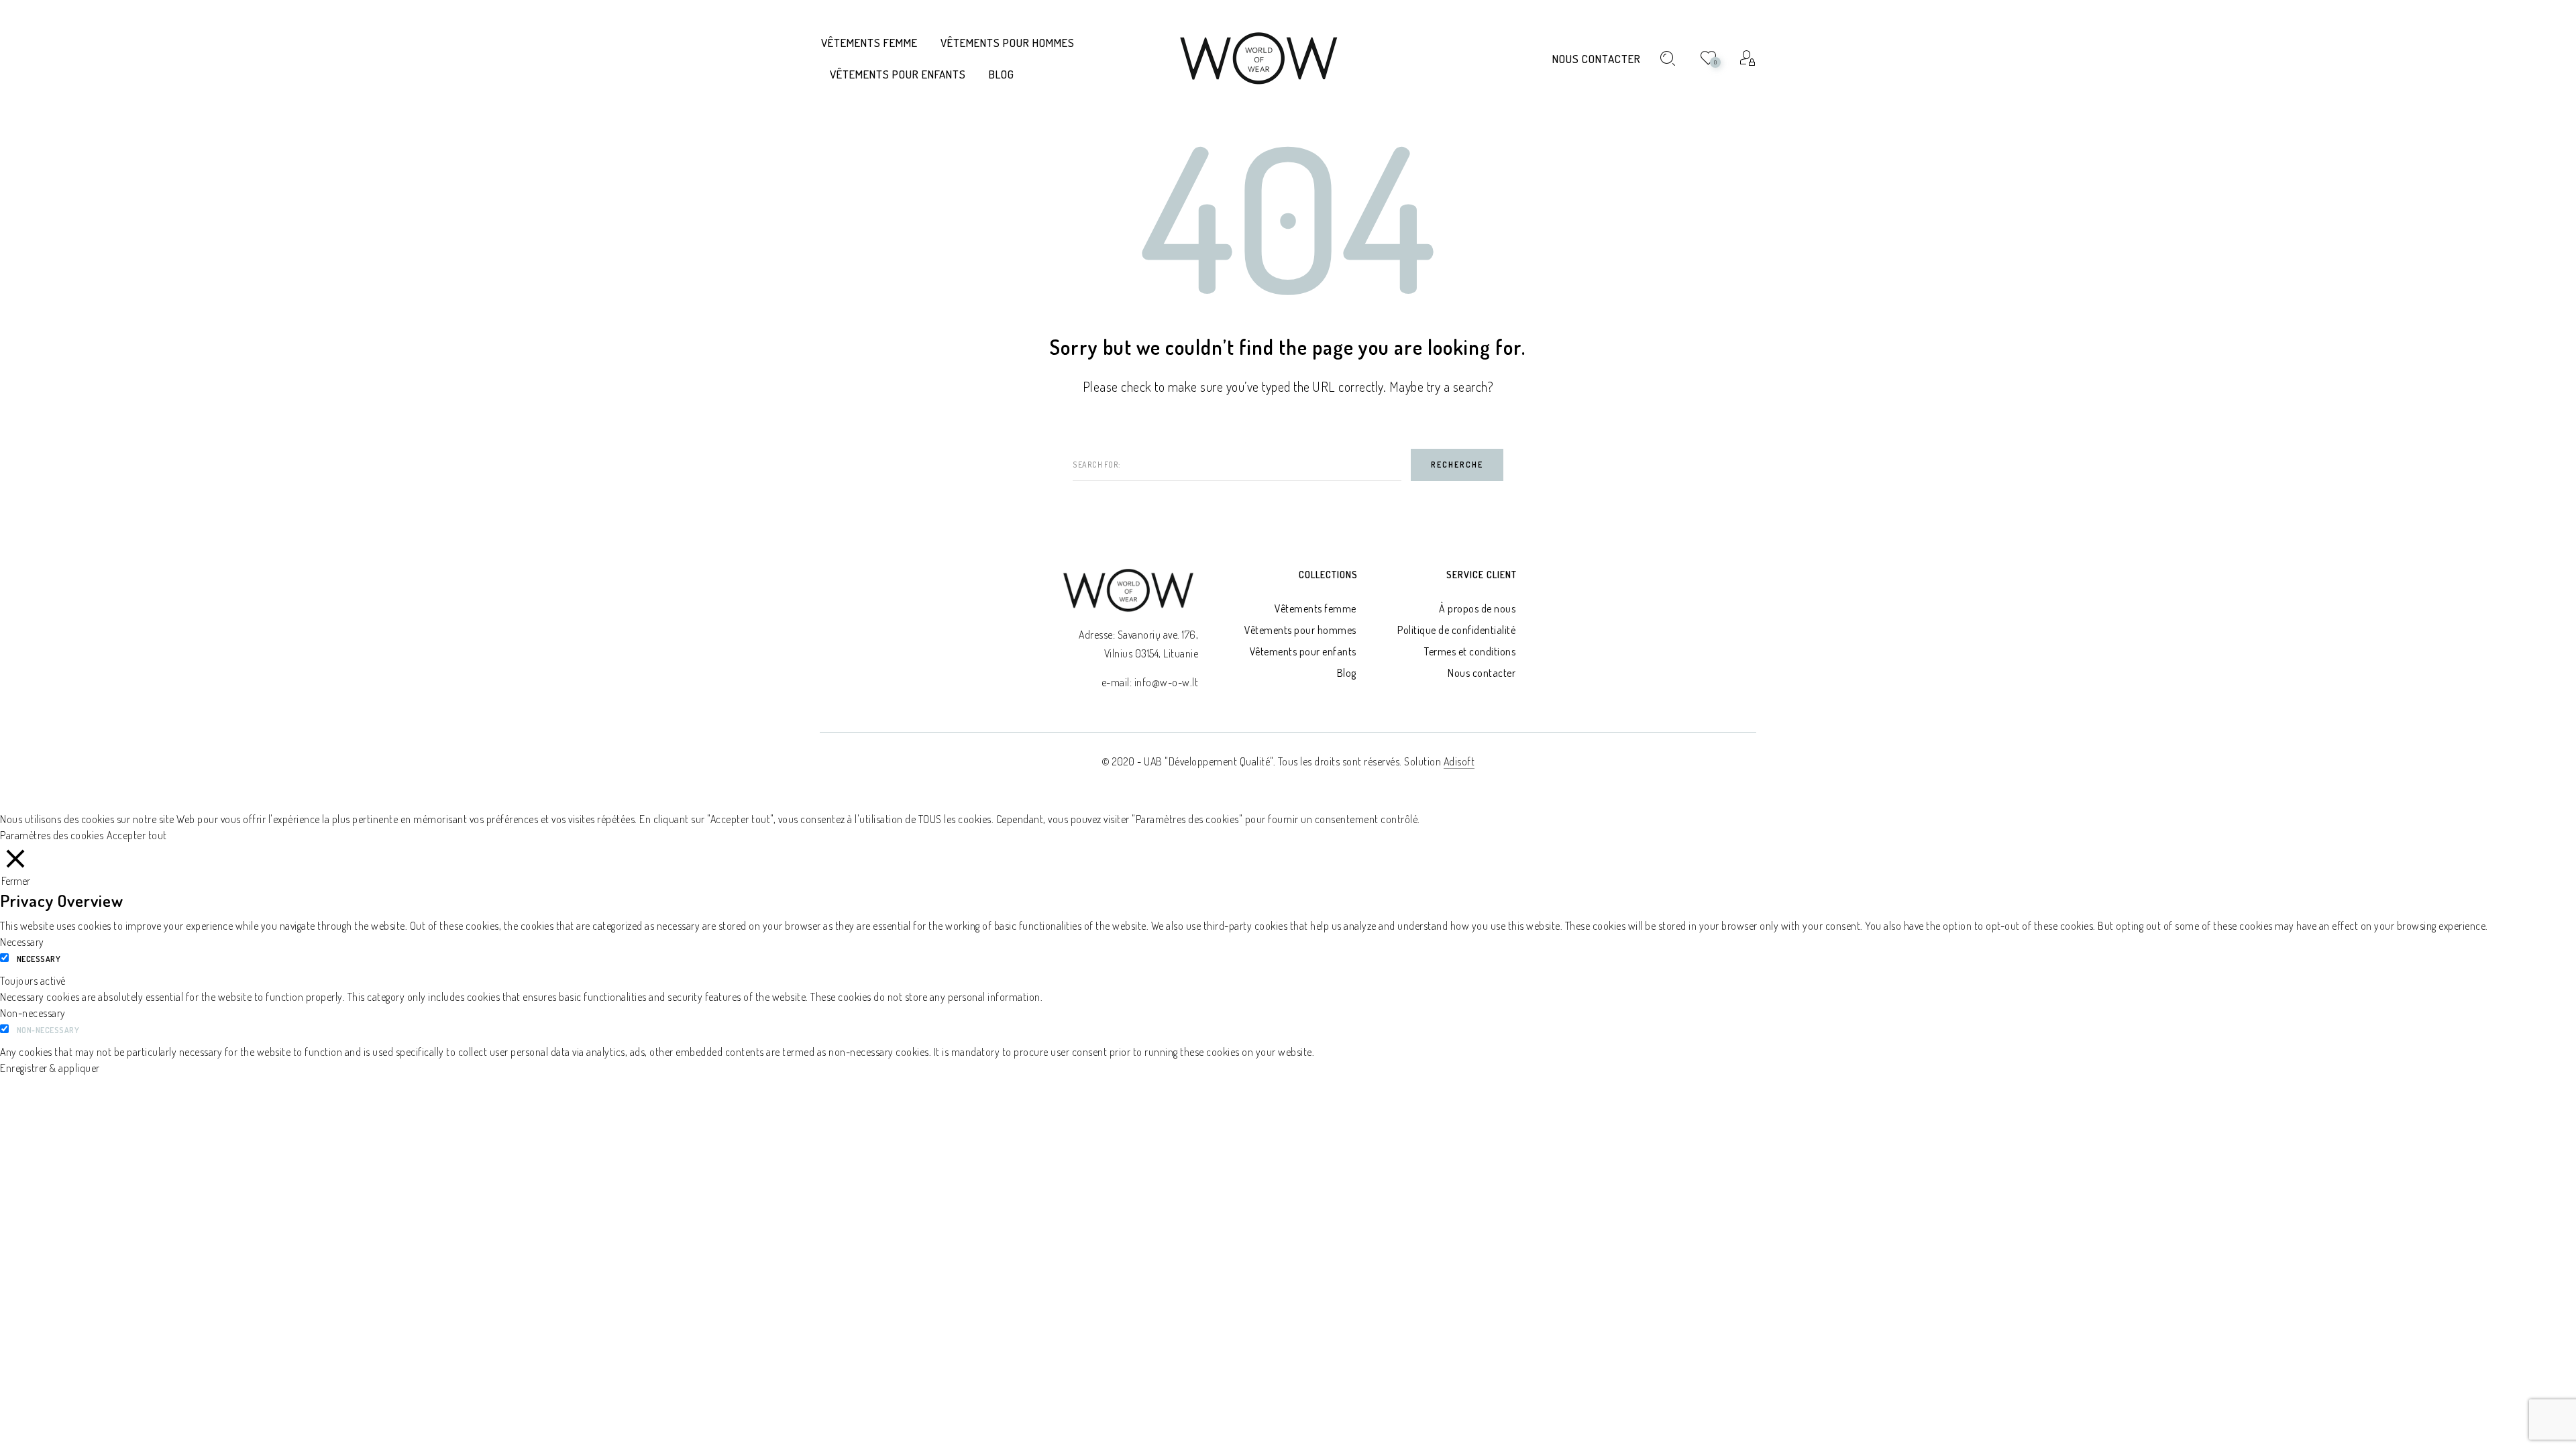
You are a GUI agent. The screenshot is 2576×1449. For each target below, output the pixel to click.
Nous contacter (1597, 59)
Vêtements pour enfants (1303, 651)
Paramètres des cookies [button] (52, 835)
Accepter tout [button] (137, 835)
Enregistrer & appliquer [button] (50, 1068)
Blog (1347, 673)
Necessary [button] (22, 942)
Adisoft (1459, 761)
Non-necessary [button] (33, 1013)
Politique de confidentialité (1456, 630)
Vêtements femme (1316, 608)
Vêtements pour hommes (1300, 630)
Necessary (39, 959)
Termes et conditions (1470, 651)
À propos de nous (1477, 608)
